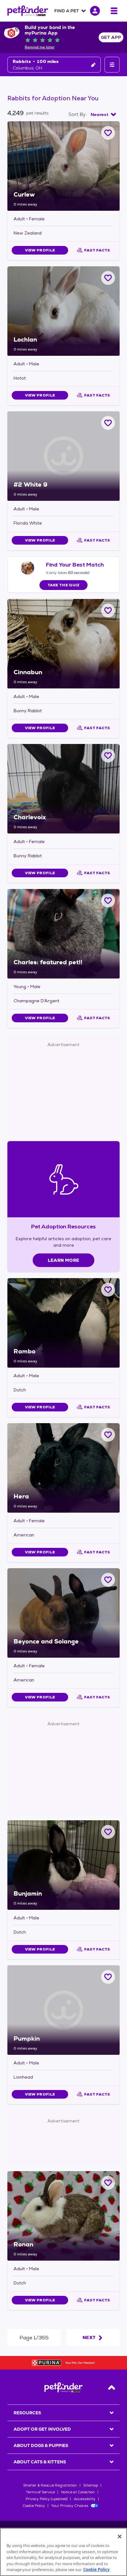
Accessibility (85, 2499)
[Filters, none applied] (112, 65)
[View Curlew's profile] (63, 166)
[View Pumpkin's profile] (63, 2010)
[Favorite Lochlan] (108, 278)
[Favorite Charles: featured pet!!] (108, 901)
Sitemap (91, 2485)
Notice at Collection (78, 2492)
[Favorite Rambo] (108, 1290)
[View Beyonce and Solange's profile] (63, 1613)
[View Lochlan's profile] (63, 311)
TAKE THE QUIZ (64, 585)
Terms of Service (40, 2492)
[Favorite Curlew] (108, 133)
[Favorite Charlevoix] (108, 756)
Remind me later (40, 47)
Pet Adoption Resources (63, 1226)
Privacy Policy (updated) (47, 2499)
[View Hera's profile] (63, 1468)
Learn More (64, 1260)
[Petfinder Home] (28, 11)
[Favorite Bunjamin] (108, 1832)
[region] (63, 2552)
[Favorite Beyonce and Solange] (108, 1580)
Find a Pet (67, 11)
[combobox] (103, 114)
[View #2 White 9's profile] (63, 456)
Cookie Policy (34, 2506)
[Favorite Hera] (108, 1435)
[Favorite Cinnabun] (108, 611)
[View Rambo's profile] (63, 1323)
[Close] (120, 2537)
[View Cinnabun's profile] (63, 644)
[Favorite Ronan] (108, 2183)
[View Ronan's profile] (63, 2216)
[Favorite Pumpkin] (108, 1977)
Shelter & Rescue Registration (50, 2485)
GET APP (111, 37)
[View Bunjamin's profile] (63, 1865)
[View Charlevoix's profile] (63, 789)
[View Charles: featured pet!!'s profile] (63, 934)
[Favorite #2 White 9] (108, 423)
